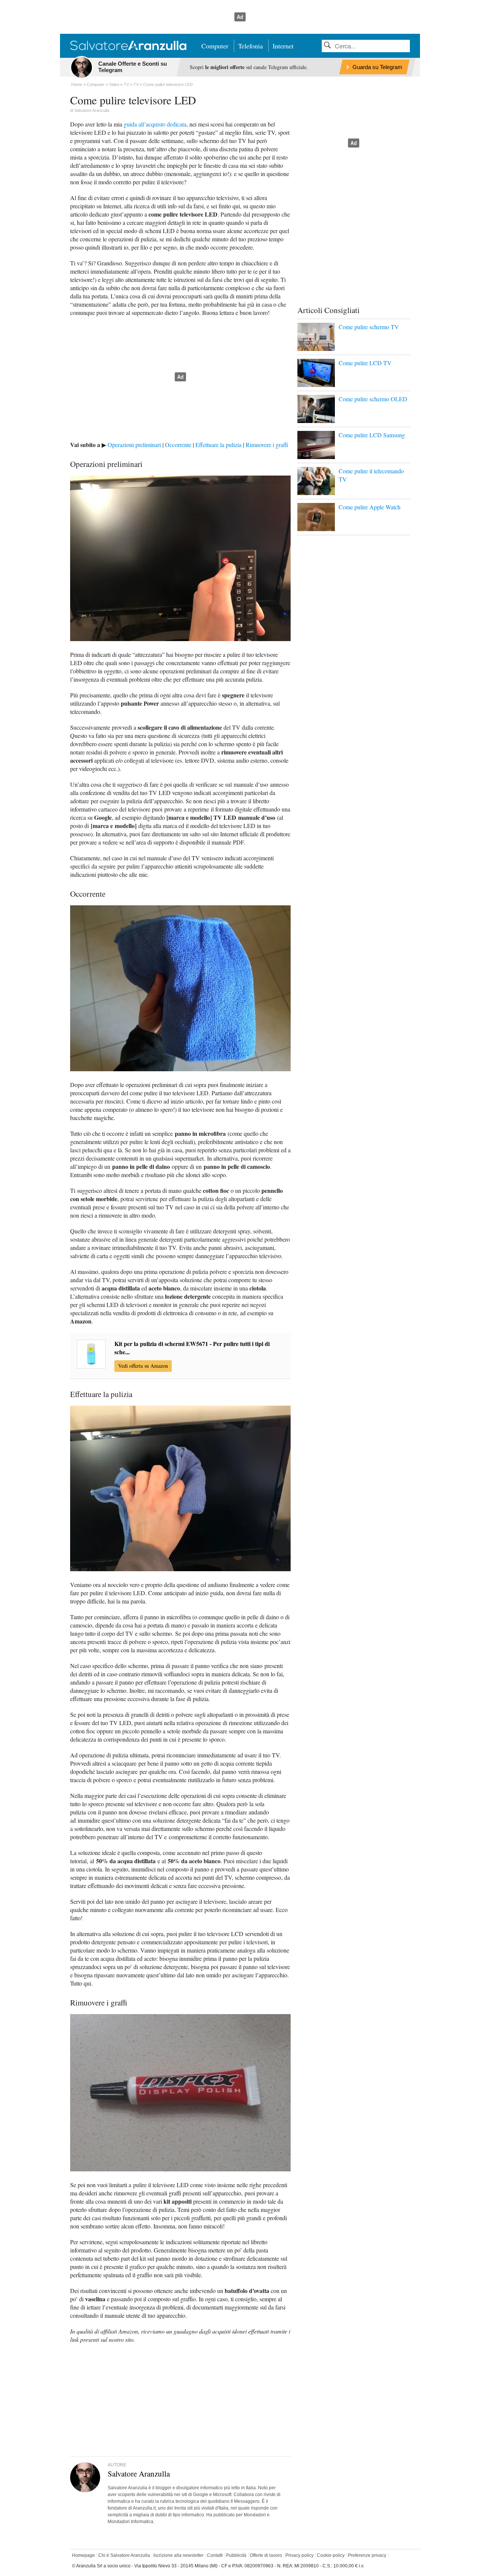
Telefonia (250, 46)
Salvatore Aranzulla (92, 110)
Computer (215, 46)
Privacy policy (299, 2555)
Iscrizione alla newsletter (178, 2555)
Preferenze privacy (367, 2555)
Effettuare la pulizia (218, 445)
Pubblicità (236, 2555)
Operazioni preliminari (134, 445)
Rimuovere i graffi (267, 445)
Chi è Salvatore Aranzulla (124, 2555)
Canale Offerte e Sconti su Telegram (133, 67)
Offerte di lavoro (266, 2555)
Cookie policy (331, 2555)
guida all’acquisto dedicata (155, 124)
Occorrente (178, 445)
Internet (283, 46)
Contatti (215, 2555)
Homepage (83, 2555)
